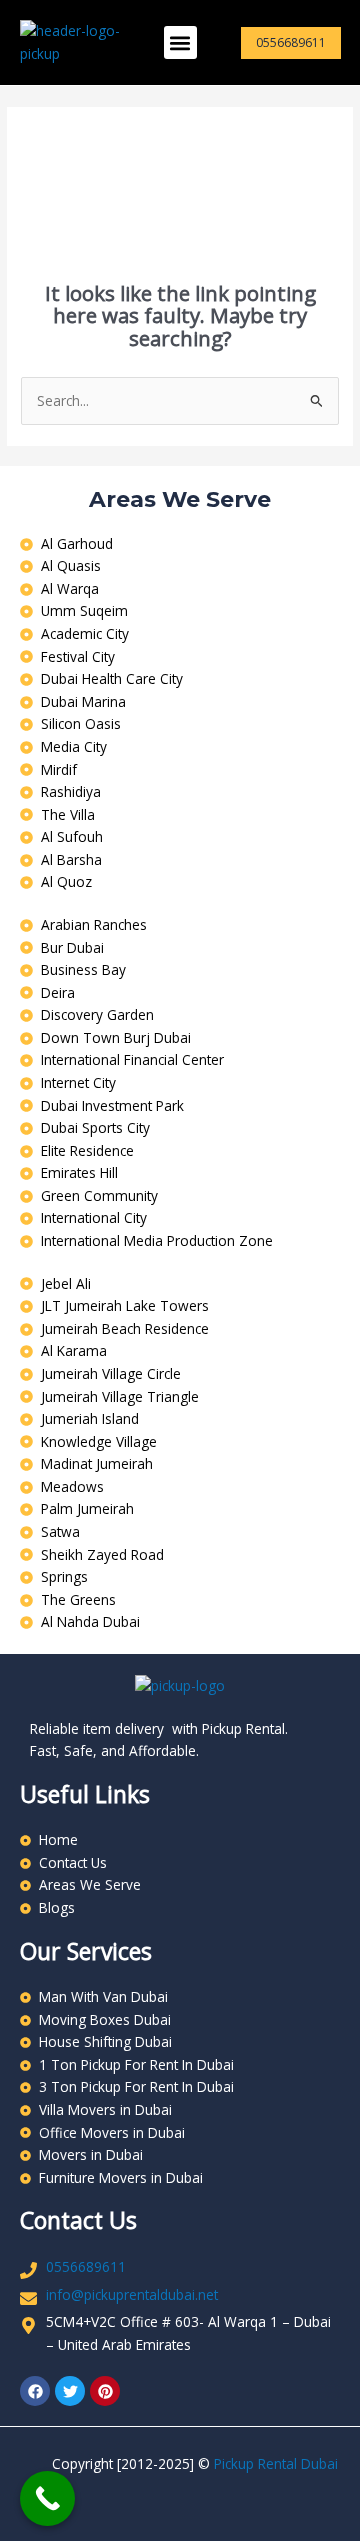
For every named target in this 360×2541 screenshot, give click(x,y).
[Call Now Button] (47, 2498)
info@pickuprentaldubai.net (132, 2294)
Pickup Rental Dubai (276, 2463)
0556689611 (86, 2266)
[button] (180, 42)
